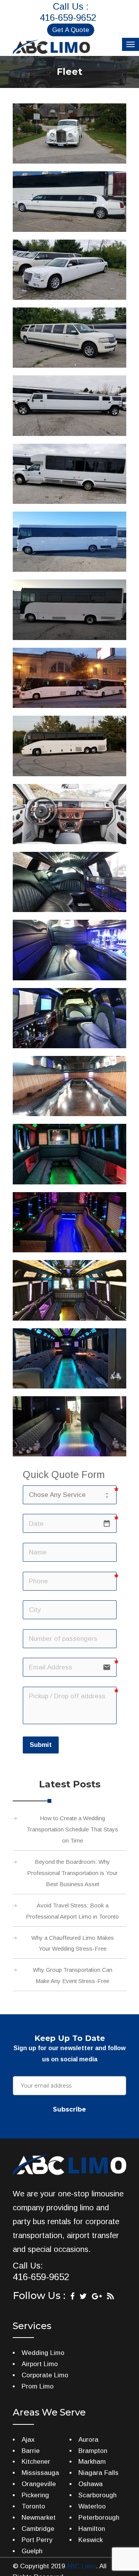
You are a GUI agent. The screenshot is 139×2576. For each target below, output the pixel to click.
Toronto (33, 2506)
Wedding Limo (43, 2353)
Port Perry (37, 2540)
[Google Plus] (97, 2296)
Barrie (31, 2451)
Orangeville (39, 2484)
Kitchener (36, 2462)
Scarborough (97, 2495)
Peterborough (99, 2518)
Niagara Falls (98, 2473)
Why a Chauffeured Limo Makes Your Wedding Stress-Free (73, 1943)
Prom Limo (38, 2386)
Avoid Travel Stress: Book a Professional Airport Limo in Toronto (72, 1911)
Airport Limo (40, 2364)
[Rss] (110, 2296)
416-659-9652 (68, 18)
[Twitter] (83, 2296)
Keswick (91, 2540)
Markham (92, 2462)
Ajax (28, 2440)
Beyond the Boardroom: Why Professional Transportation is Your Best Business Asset (72, 1873)
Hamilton (92, 2529)
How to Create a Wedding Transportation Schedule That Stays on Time (72, 1829)
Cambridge (38, 2529)
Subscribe (69, 2109)
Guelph (32, 2551)
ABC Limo (81, 2566)
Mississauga (40, 2473)
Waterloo (92, 2506)
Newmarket (39, 2518)
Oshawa (91, 2484)
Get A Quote (71, 30)
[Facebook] (72, 2296)
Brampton (93, 2451)
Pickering (35, 2495)
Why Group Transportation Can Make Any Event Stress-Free (73, 1975)
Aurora (88, 2440)
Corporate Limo (45, 2375)
